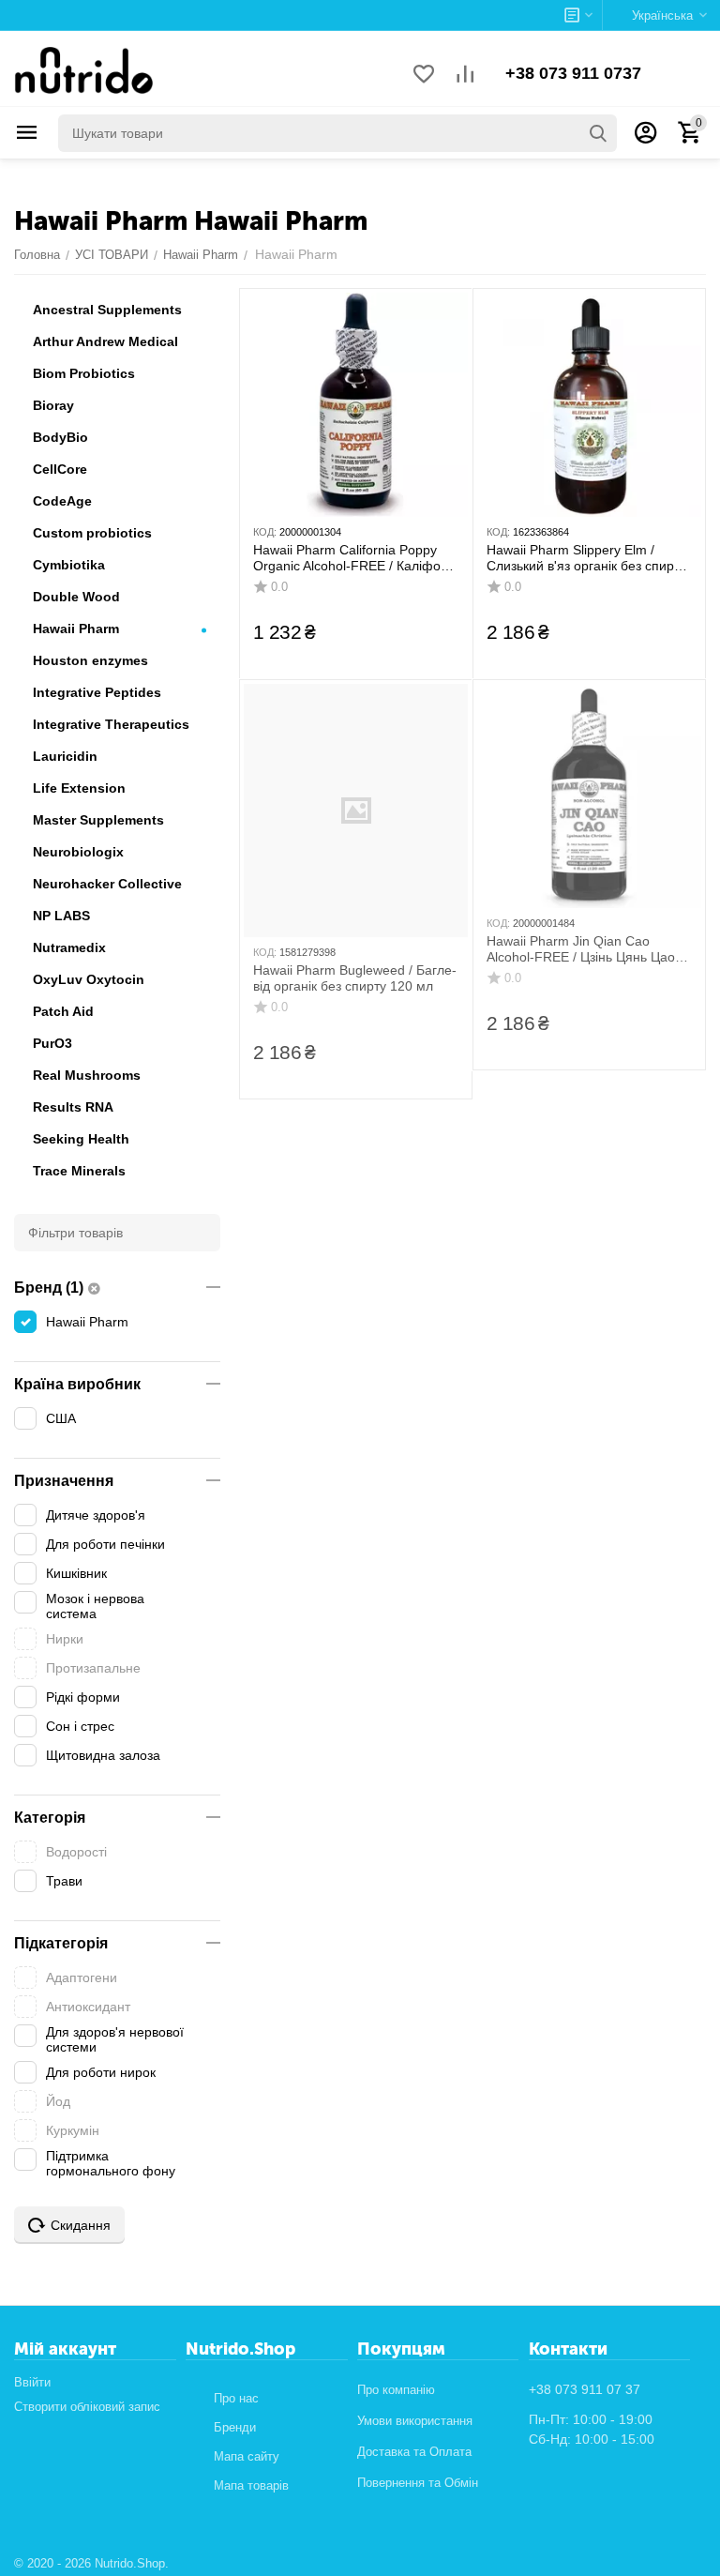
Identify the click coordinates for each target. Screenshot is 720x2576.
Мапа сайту (247, 2456)
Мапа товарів (251, 2485)
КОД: (265, 532)
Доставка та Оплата (414, 2452)
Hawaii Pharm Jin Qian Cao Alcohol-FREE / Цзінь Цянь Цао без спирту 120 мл (581, 949)
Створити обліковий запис (87, 2407)
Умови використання (415, 2421)
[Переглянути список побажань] (424, 76)
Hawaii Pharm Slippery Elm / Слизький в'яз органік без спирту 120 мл (586, 558)
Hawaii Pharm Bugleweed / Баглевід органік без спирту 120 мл (355, 978)
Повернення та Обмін (418, 2483)
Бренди (235, 2427)
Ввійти (32, 2382)
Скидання (81, 2225)
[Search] (598, 133)
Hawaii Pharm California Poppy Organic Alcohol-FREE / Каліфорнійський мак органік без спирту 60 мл (353, 558)
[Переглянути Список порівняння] (465, 76)
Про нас (236, 2398)
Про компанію (396, 2390)
